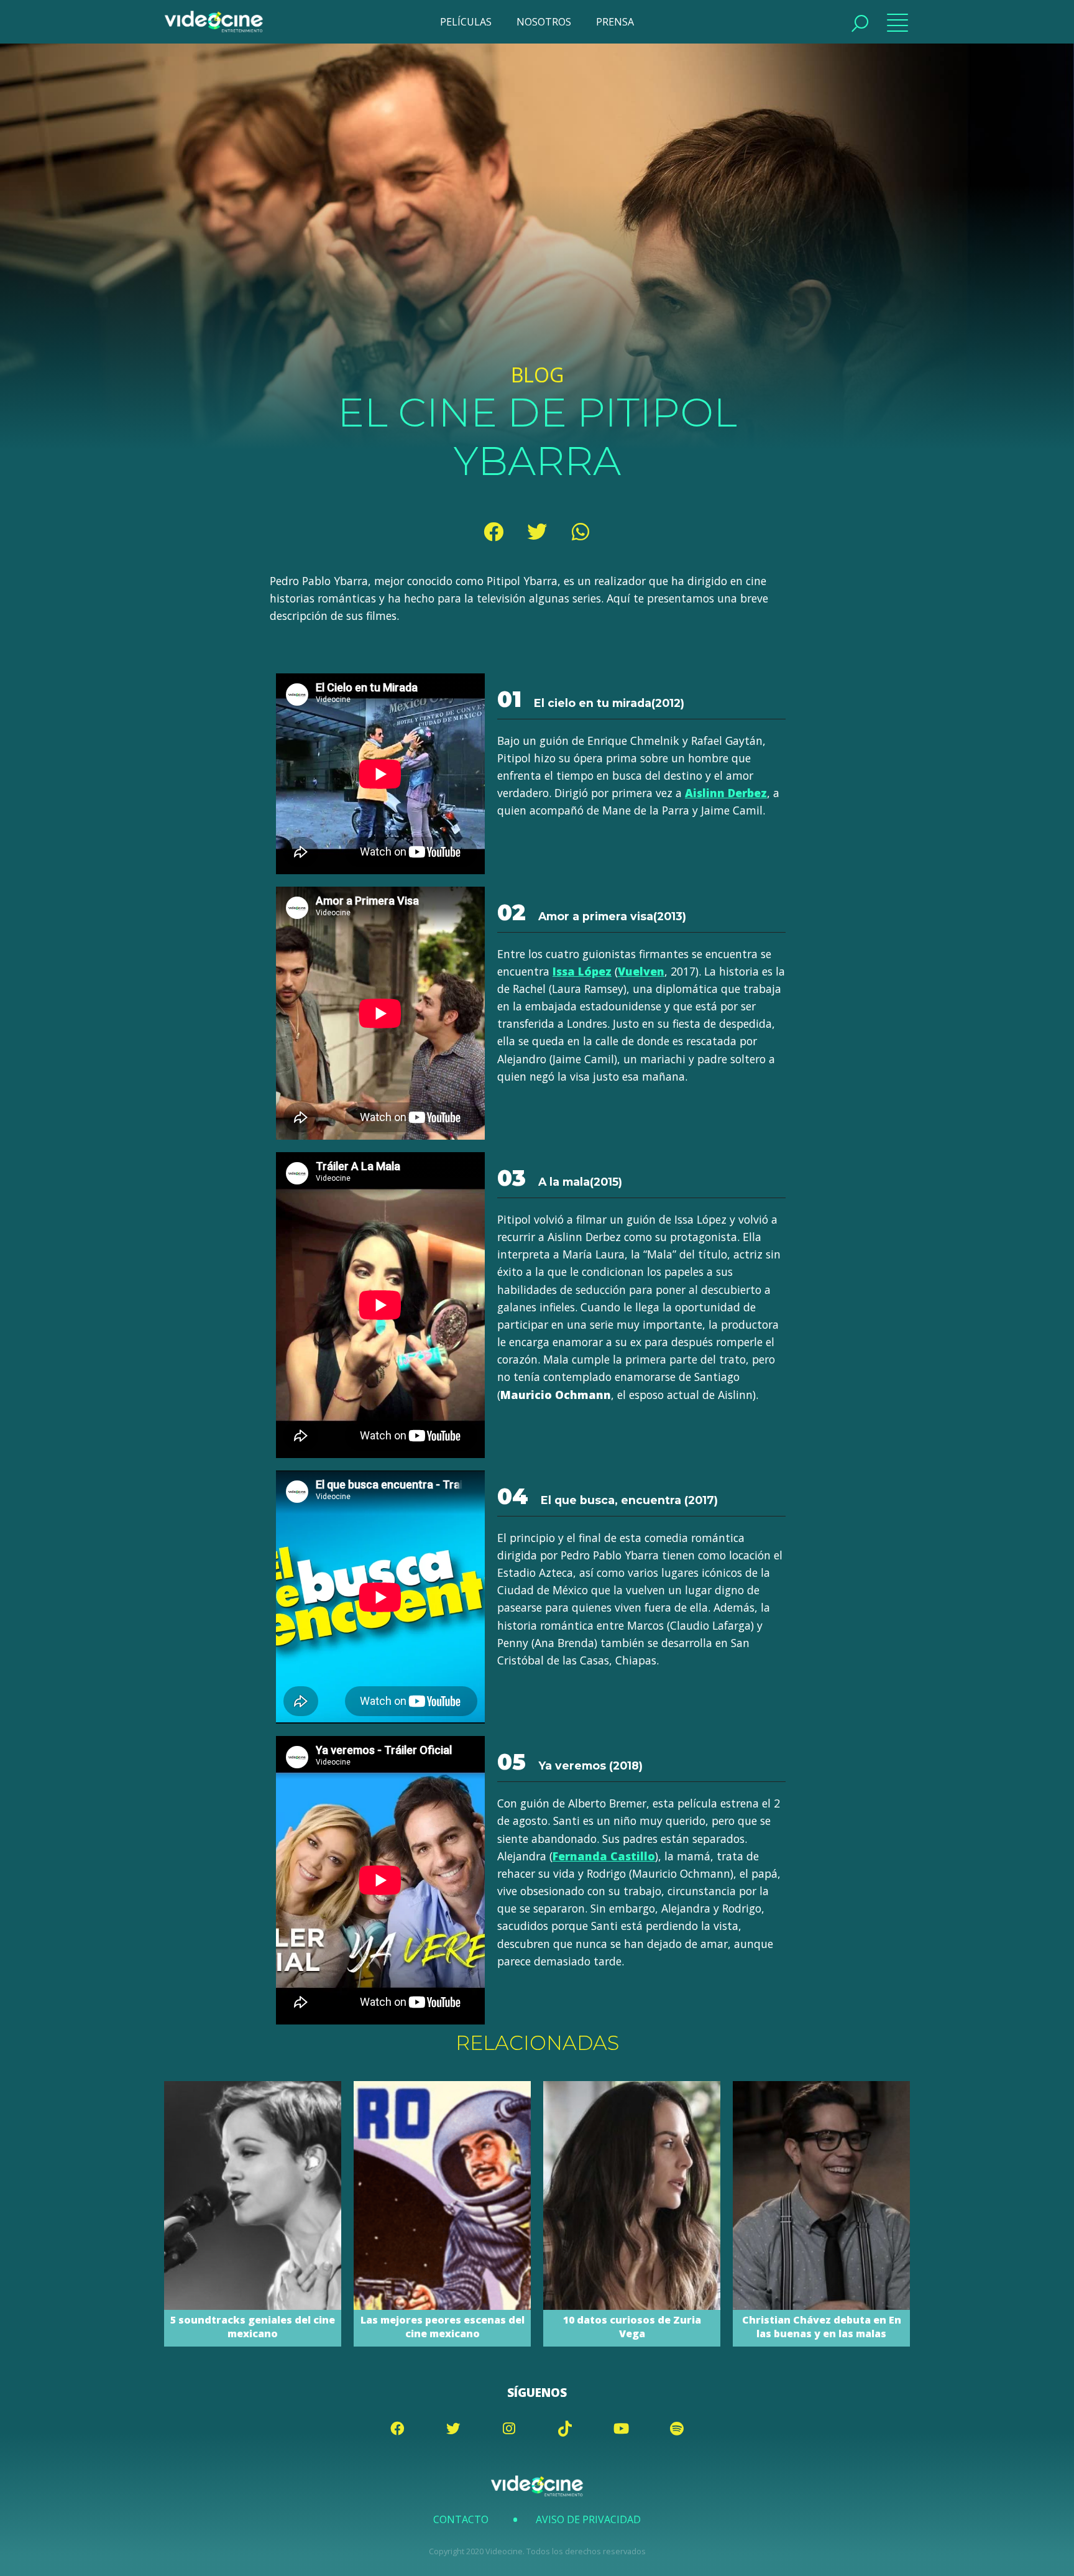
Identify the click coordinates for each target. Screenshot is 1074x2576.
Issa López (582, 971)
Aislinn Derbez (726, 793)
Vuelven (641, 971)
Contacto (461, 2519)
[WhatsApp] (581, 532)
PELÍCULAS (466, 22)
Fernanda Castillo (604, 1856)
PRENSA (615, 22)
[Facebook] (493, 532)
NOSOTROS (544, 22)
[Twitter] (537, 532)
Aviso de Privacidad (588, 2519)
